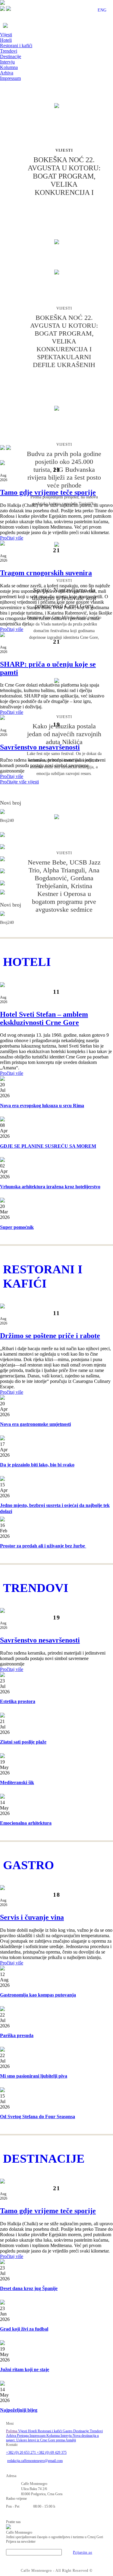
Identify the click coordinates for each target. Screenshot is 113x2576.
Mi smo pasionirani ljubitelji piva (34, 2076)
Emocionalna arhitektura (26, 1823)
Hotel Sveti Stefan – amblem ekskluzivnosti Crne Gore (44, 1018)
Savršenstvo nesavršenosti (40, 747)
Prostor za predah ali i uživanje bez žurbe (43, 1546)
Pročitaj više (12, 538)
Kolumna (9, 67)
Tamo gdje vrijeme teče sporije (48, 492)
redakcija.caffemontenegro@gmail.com (35, 2461)
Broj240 (7, 820)
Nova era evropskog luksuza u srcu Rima (42, 1106)
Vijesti (6, 35)
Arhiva (7, 73)
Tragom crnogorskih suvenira (46, 573)
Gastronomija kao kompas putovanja (38, 1995)
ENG (102, 10)
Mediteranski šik (17, 1782)
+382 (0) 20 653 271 (21, 2453)
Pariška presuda (17, 2035)
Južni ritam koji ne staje (25, 2369)
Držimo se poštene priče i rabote (50, 1336)
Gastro (68, 2431)
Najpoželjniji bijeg (19, 2410)
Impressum (10, 78)
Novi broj (11, 803)
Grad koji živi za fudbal (24, 2329)
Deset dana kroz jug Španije (29, 2288)
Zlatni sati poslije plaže (23, 1742)
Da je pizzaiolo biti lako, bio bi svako (37, 1465)
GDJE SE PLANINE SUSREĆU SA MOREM (48, 1146)
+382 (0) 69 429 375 (52, 2453)
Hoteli (6, 40)
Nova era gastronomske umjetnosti (35, 1424)
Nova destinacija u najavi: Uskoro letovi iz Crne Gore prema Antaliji (52, 2438)
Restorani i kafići (16, 46)
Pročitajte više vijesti (19, 782)
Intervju (7, 62)
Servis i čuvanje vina (32, 1917)
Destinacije (11, 56)
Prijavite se (83, 2552)
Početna (12, 2431)
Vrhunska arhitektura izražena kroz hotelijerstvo (50, 1187)
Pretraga (23, 2436)
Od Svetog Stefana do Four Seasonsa (38, 2117)
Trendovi (9, 51)
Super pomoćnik (17, 1227)
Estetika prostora (18, 1701)
